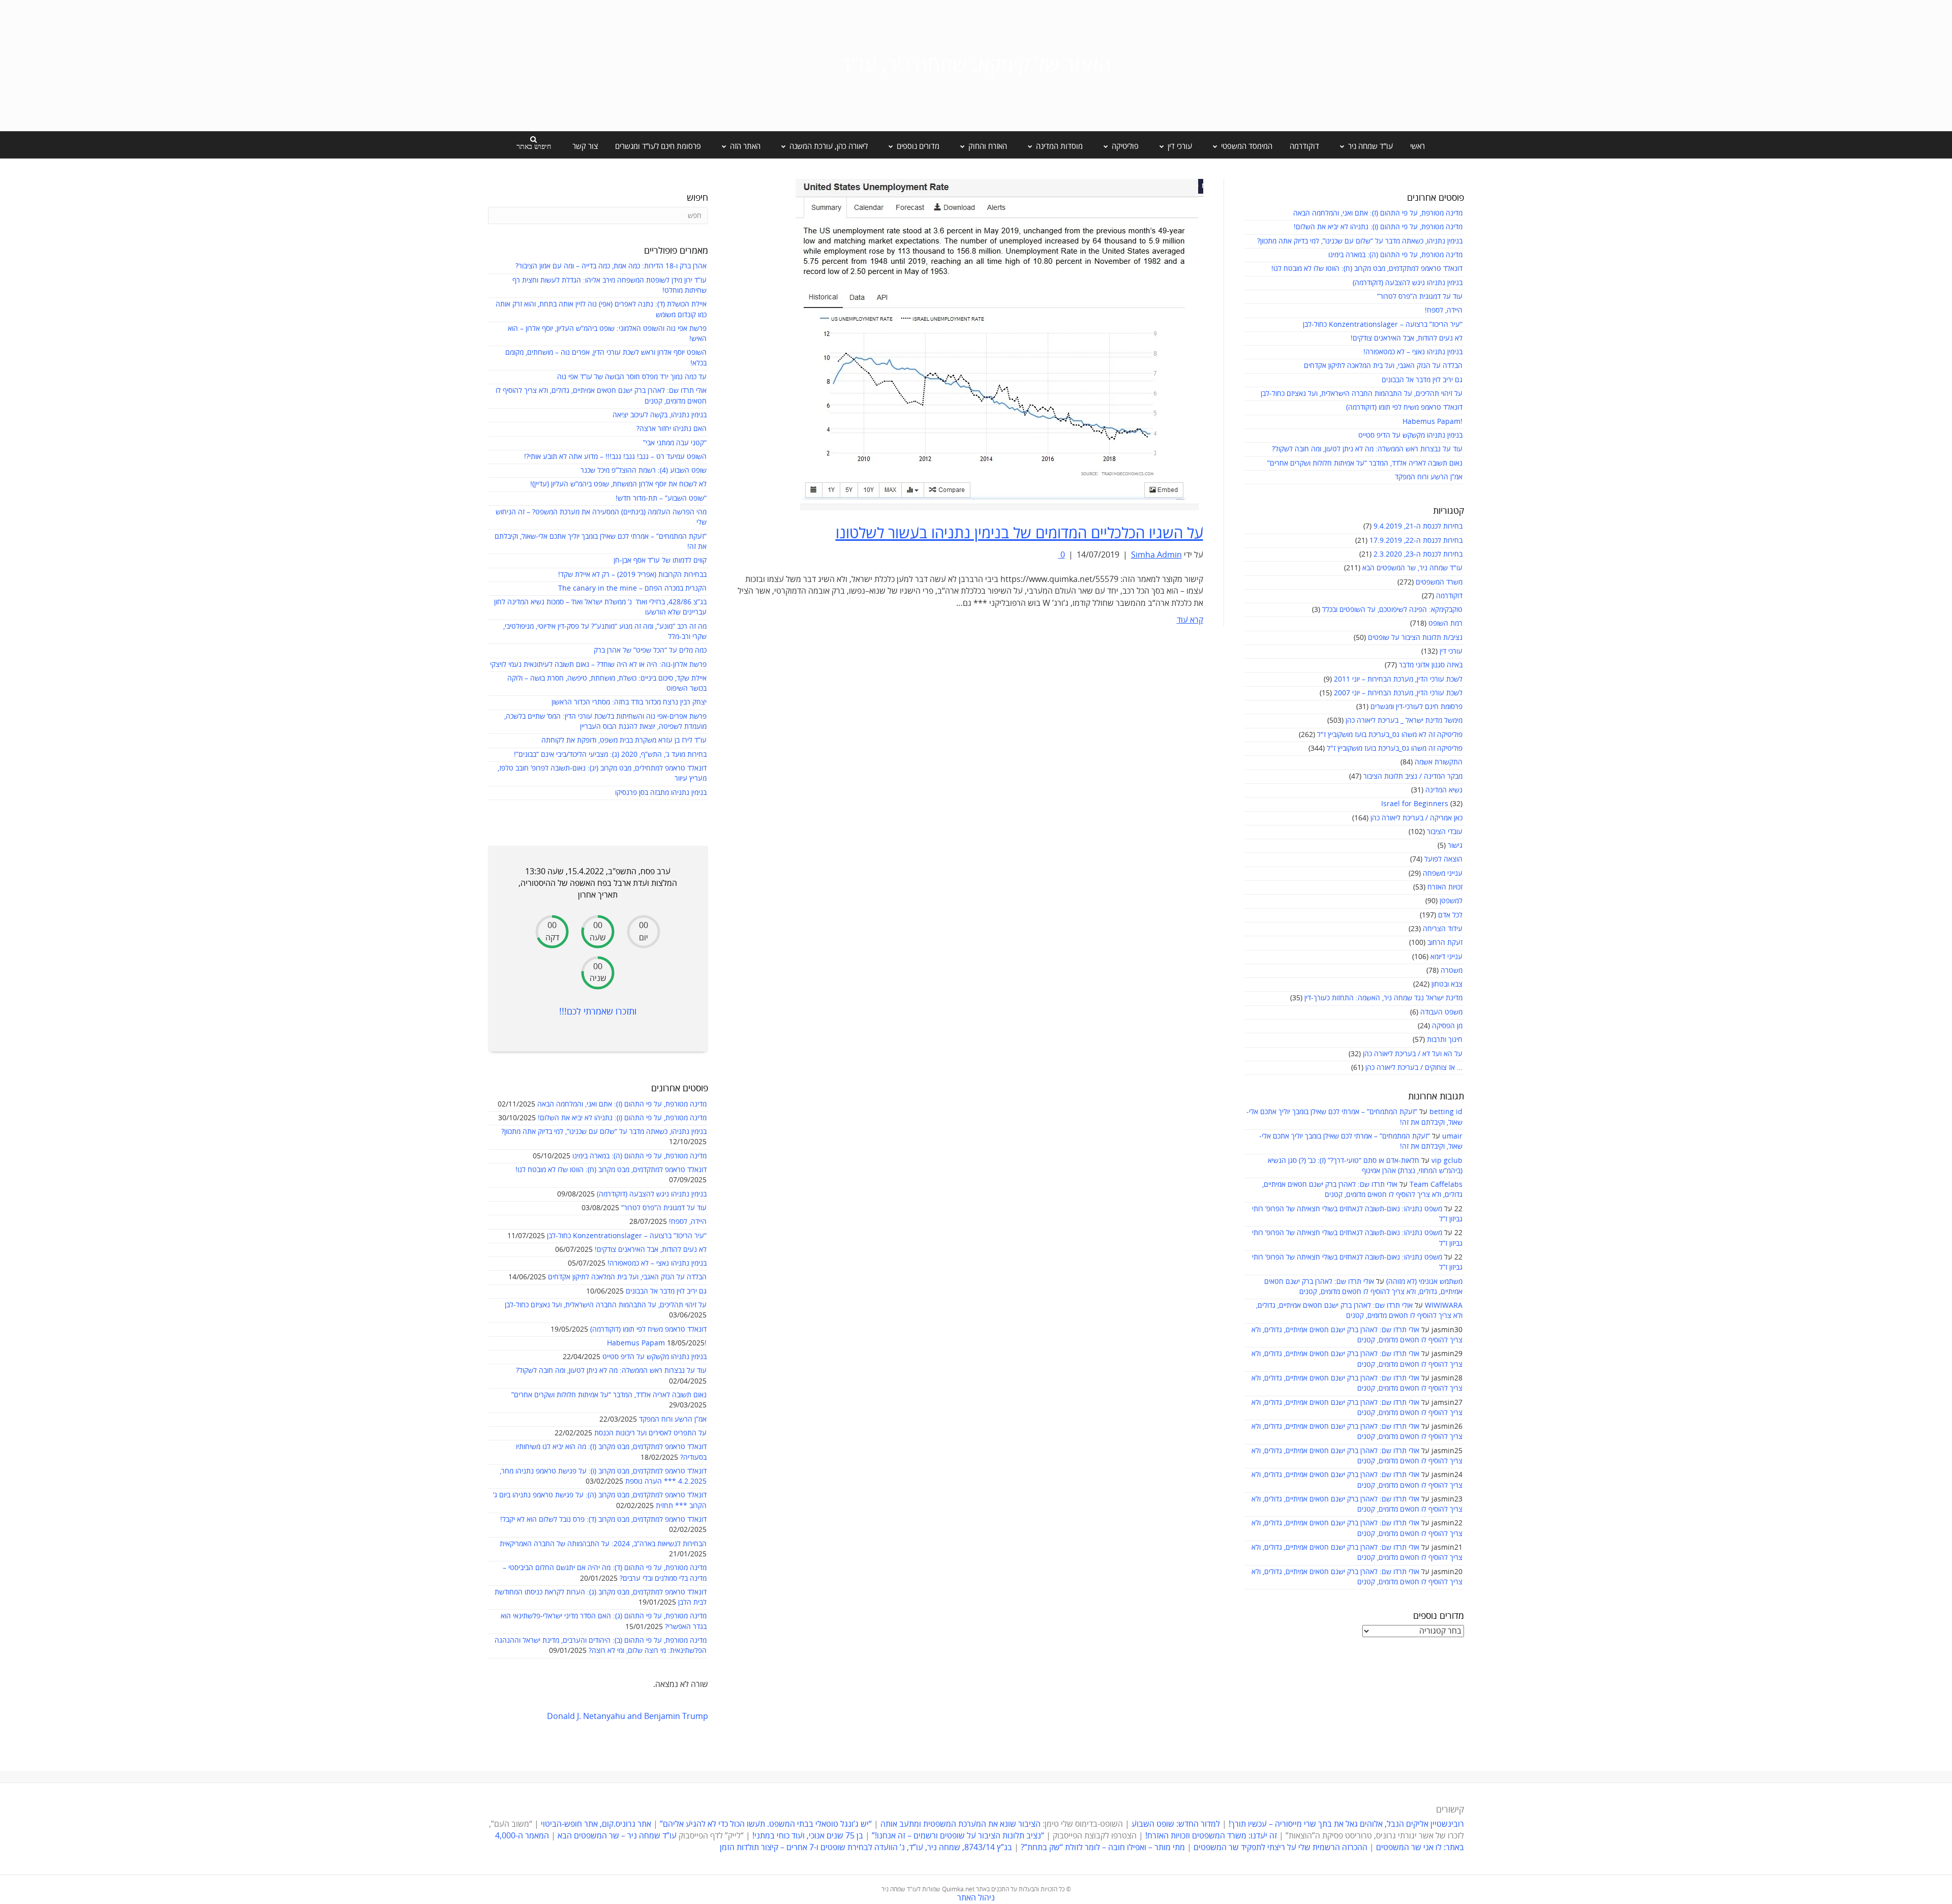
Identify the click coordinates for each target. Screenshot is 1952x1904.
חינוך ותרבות (1445, 1040)
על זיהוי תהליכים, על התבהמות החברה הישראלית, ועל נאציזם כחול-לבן (1362, 394)
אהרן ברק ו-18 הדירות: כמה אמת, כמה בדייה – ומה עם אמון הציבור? (611, 266)
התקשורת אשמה (1439, 762)
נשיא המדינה (1444, 790)
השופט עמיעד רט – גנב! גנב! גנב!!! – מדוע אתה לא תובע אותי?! (615, 457)
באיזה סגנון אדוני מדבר (1431, 665)
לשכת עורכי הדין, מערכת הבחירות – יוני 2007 (1398, 693)
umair (1452, 1136)
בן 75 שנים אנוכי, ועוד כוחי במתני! (808, 1836)
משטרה (1452, 971)
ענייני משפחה (1443, 873)
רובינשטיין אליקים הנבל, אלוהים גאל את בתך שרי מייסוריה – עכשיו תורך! (1345, 1824)
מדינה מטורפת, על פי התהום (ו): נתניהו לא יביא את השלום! (1378, 227)
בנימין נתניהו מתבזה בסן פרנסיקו (661, 793)
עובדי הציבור (1445, 832)
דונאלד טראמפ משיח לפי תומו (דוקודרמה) (1404, 407)
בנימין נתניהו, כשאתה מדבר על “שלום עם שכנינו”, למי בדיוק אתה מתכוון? (1360, 241)
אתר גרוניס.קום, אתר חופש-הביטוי (596, 1824)
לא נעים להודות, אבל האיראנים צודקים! (1407, 338)
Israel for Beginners (1415, 804)
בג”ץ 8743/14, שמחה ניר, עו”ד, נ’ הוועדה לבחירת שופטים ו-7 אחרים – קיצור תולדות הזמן (866, 1848)
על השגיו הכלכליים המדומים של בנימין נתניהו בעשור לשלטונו (1019, 533)
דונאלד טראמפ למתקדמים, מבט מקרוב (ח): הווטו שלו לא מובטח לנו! (1367, 269)
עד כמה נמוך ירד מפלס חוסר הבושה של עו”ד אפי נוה (632, 377)
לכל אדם (1450, 915)
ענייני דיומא (1446, 957)
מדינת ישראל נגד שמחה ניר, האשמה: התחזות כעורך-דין (1383, 998)
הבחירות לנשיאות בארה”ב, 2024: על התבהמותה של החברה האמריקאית (603, 1544)
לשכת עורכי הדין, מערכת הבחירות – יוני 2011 (1398, 679)
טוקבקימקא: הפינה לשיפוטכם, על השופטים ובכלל (1392, 610)
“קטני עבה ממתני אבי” (675, 443)
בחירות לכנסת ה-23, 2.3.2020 (1418, 554)
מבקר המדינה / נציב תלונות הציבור (1413, 776)
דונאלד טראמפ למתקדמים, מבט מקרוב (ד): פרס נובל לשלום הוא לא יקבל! (603, 1519)
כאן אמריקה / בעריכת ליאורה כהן (1416, 818)
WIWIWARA (1444, 1306)
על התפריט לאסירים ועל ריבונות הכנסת (650, 1433)
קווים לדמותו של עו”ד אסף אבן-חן (660, 560)
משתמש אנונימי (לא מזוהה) (1424, 1282)
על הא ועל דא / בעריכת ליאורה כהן (1413, 1054)
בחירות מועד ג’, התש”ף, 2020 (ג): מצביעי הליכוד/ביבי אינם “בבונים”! (610, 755)
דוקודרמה (1304, 146)
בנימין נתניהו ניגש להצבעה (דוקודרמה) (1408, 283)
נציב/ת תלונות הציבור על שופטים (1415, 638)
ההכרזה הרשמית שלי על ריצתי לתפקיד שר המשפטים (1280, 1848)
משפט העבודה (1441, 1012)
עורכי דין (1451, 651)
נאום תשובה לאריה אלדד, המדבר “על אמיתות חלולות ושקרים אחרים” (1365, 463)
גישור (1455, 846)
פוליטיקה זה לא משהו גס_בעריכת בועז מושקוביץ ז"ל (1390, 735)
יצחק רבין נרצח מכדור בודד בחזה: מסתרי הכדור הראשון (629, 702)
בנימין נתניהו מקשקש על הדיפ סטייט (1410, 435)
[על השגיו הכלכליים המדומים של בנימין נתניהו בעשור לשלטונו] (999, 344)
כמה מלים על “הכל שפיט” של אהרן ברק (650, 650)
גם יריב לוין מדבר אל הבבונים (1422, 380)
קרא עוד (1190, 620)
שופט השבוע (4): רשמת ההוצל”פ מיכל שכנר (644, 470)
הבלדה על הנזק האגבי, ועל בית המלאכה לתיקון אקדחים (1383, 366)
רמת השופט (1445, 623)
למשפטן (1451, 901)
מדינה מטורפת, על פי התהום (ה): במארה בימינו (1395, 255)
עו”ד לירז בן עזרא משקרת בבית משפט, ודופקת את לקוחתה (624, 740)
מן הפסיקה (1447, 1026)
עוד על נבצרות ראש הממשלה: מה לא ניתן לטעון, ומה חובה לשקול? (1367, 449)
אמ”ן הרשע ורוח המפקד (1429, 477)
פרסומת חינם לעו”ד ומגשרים (658, 146)
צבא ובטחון (1447, 984)
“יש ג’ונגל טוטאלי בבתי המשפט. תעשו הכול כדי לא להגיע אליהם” (766, 1824)
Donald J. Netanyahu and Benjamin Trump (628, 1716)
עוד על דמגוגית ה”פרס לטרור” (1420, 297)
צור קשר (585, 146)
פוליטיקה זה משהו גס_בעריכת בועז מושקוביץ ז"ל (1395, 748)
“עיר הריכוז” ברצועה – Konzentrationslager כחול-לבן (1383, 325)
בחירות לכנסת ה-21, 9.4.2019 (1418, 526)
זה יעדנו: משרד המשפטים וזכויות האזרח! (1211, 1836)
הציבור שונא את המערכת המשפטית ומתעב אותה (960, 1824)
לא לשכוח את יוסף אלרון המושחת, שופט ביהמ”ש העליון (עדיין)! (618, 484)
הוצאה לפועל (1443, 859)
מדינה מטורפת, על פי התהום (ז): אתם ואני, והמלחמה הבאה (1378, 213)
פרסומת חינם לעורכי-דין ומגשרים (1416, 707)
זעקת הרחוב (1445, 943)
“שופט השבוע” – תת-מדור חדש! (661, 498)
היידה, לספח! (1444, 310)
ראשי (1417, 146)
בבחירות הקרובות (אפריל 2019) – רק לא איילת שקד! (632, 575)
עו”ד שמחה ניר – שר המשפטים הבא (617, 1836)
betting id (1446, 1112)
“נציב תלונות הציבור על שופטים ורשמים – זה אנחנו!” (958, 1836)
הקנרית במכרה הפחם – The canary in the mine (632, 588)
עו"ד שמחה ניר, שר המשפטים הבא (1412, 568)
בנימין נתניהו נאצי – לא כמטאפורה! (1413, 352)
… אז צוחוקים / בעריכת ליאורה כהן (1414, 1068)
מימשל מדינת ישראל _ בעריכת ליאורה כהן (1404, 720)
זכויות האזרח (1445, 887)
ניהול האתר (976, 1898)
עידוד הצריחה (1443, 929)
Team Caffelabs (1436, 1185)
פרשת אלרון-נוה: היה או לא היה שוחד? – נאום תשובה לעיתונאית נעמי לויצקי (598, 665)
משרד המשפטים (1439, 582)
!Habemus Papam (1432, 422)
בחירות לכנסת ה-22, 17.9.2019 (1416, 541)
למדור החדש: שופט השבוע (1176, 1824)
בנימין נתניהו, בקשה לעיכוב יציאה (660, 415)
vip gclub (1447, 1161)
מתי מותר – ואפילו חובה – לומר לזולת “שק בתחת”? (1103, 1848)
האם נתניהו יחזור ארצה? (672, 429)
